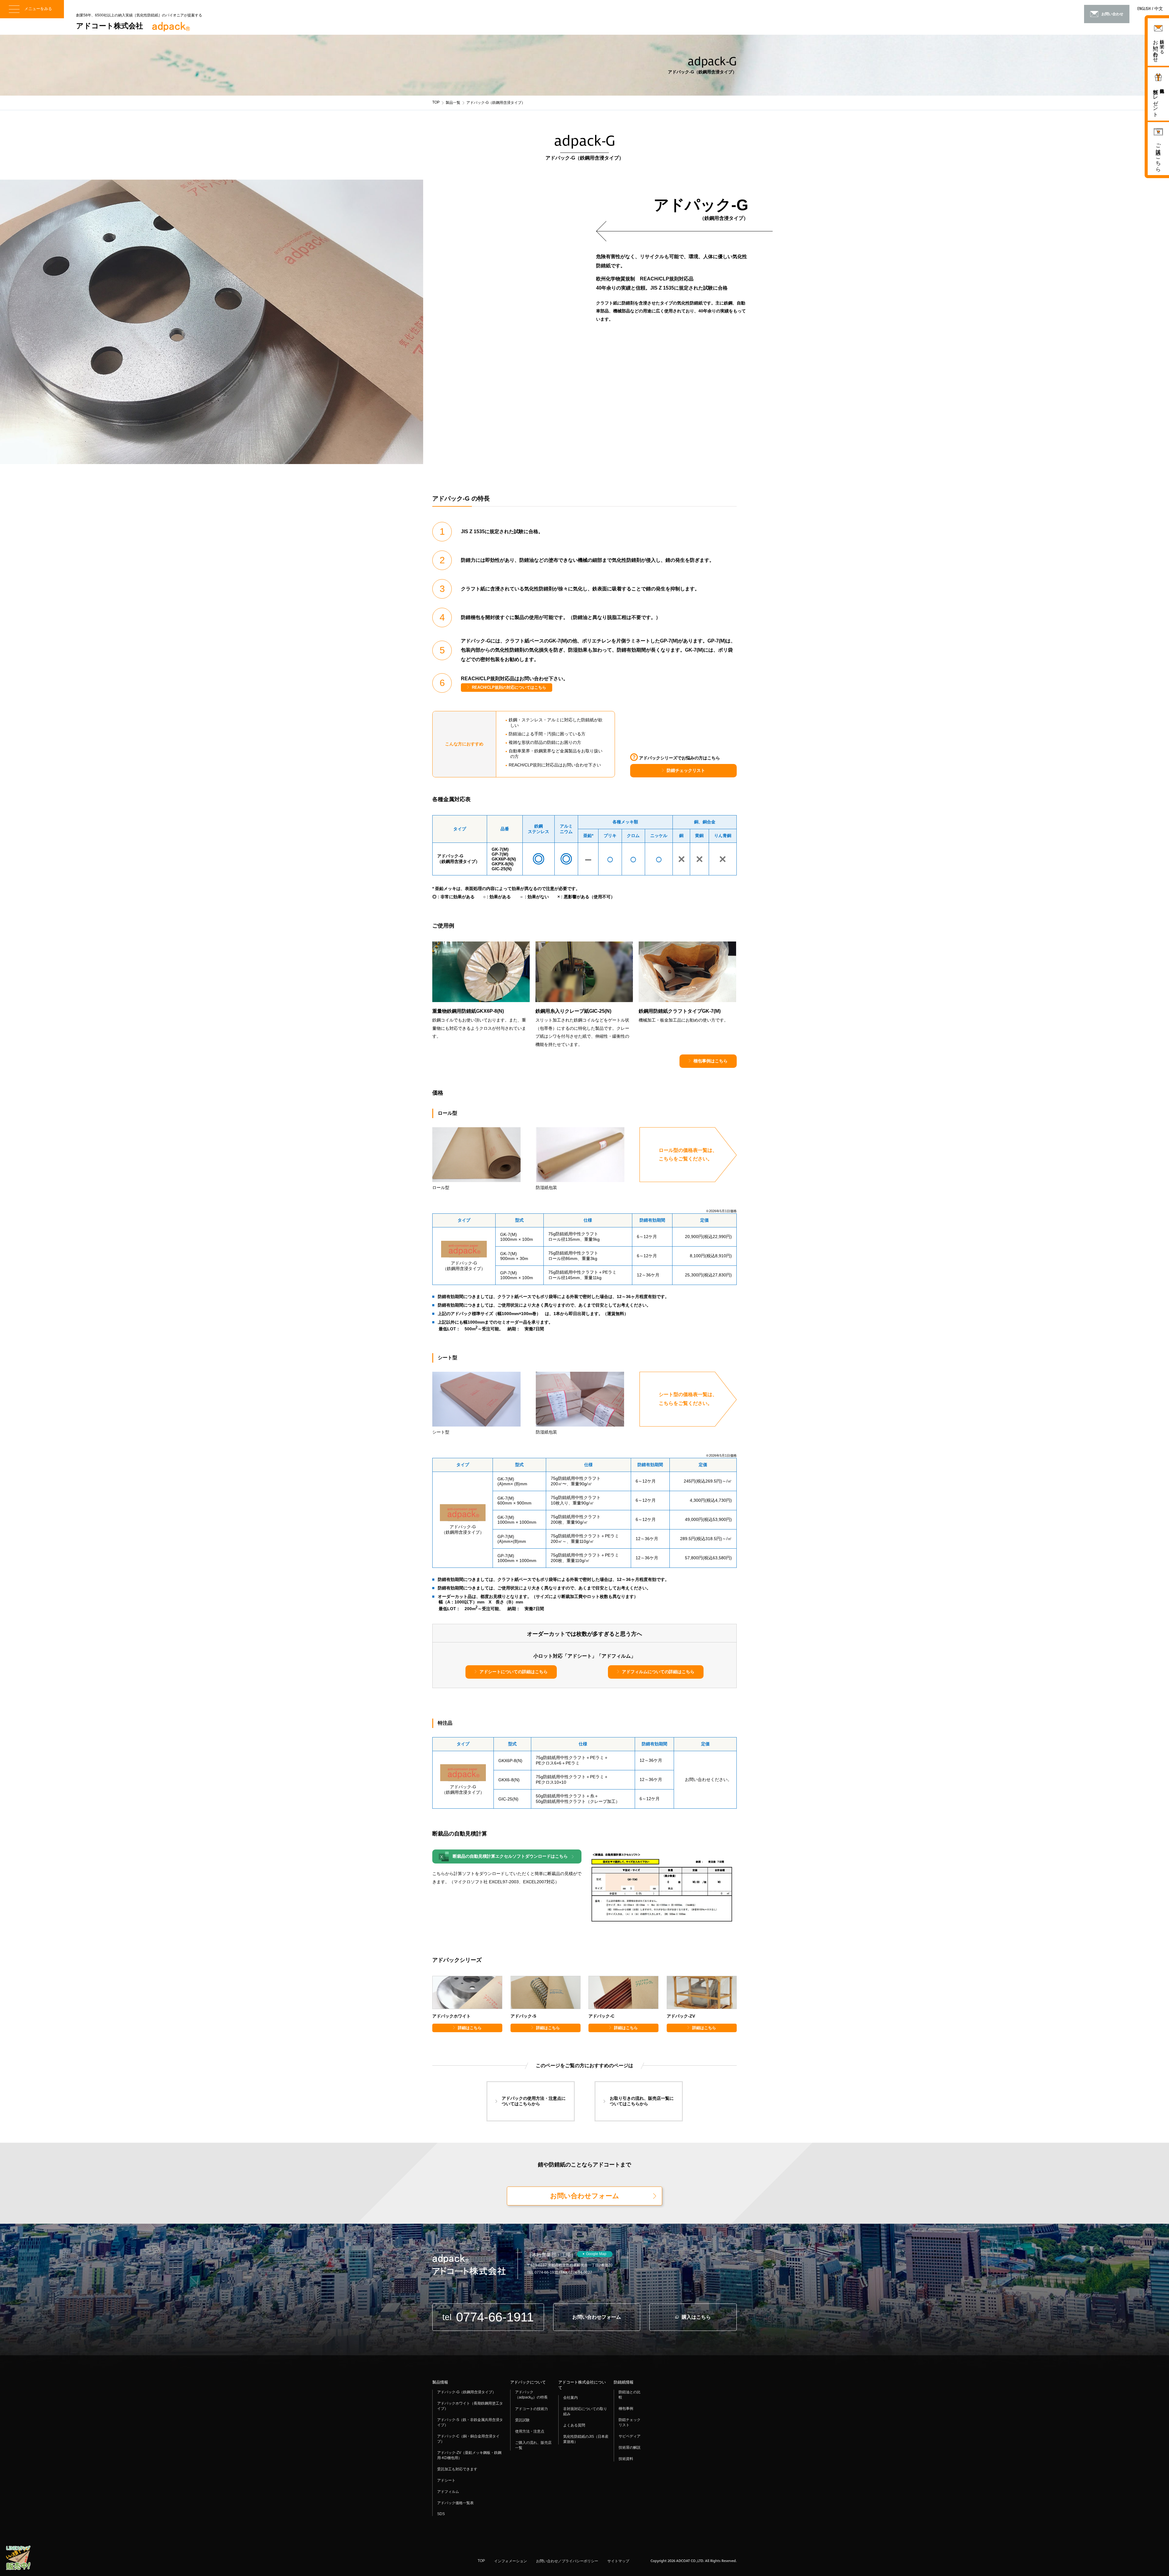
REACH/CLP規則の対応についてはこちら (509, 687)
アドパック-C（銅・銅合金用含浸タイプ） (468, 2439)
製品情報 (440, 2382)
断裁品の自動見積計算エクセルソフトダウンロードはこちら (510, 1856)
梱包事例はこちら (711, 1061)
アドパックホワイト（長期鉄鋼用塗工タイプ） (470, 2406)
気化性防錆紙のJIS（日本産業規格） (586, 2439)
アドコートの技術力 (532, 2409)
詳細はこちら (470, 2028)
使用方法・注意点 (530, 2431)
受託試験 (522, 2420)
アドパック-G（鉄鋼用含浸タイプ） (467, 2392)
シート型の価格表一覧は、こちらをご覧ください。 (688, 1399)
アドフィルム (448, 2492)
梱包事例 (626, 2409)
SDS (441, 2514)
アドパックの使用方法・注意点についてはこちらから (534, 2101)
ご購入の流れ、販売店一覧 (533, 2445)
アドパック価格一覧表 (455, 2503)
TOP (436, 102)
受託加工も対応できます (457, 2469)
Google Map (596, 2254)
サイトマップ (618, 2561)
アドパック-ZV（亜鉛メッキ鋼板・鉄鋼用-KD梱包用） (469, 2455)
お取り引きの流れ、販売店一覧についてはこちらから (642, 2101)
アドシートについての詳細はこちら (514, 1672)
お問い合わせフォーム (585, 2196)
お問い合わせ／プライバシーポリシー (567, 2561)
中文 (1159, 9)
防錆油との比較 (630, 2395)
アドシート (446, 2480)
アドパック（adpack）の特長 (531, 2395)
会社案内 (570, 2398)
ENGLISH (1144, 9)
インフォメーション (511, 2561)
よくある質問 (574, 2425)
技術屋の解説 (630, 2448)
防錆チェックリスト (686, 770)
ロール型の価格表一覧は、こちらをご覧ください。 (688, 1155)
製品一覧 (453, 103)
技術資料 (626, 2459)
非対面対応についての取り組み (585, 2411)
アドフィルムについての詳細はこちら (658, 1672)
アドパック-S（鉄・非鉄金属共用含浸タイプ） (470, 2422)
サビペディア (630, 2436)
